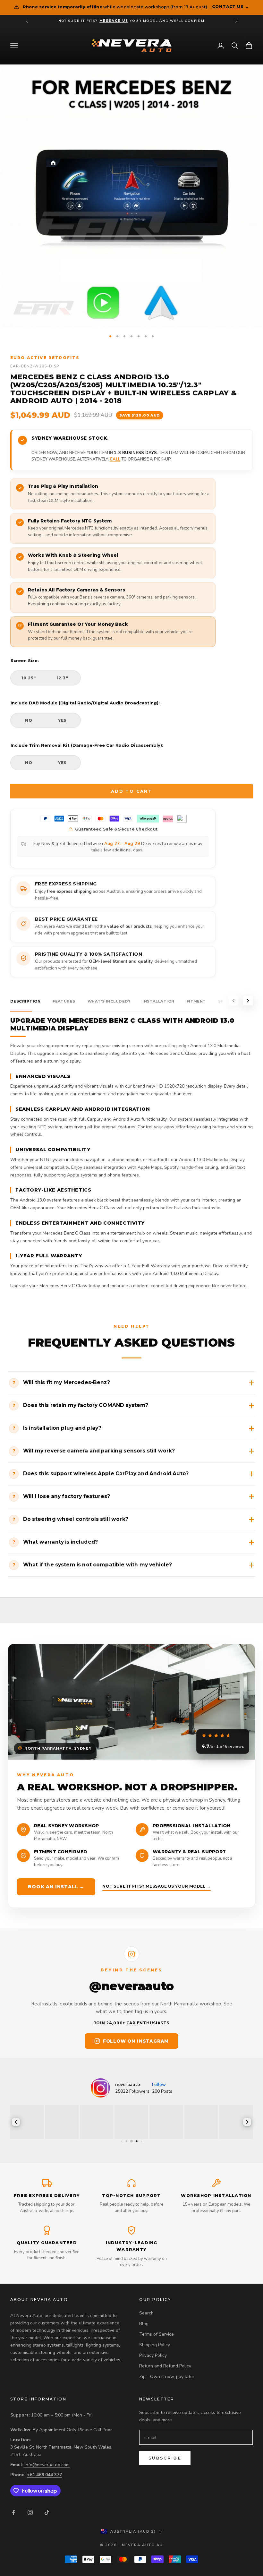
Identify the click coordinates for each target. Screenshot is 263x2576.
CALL (115, 459)
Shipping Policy (155, 2345)
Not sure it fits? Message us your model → (157, 1886)
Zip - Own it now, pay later (167, 2377)
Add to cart (131, 791)
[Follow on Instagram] (30, 2512)
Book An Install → (56, 1887)
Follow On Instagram (136, 2041)
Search (146, 2313)
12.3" (63, 678)
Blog (144, 2324)
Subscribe (165, 2458)
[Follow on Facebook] (13, 2512)
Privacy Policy (153, 2355)
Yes (62, 720)
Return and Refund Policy (165, 2366)
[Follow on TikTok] (47, 2512)
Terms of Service (157, 2334)
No (29, 720)
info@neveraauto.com (47, 2465)
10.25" (29, 678)
